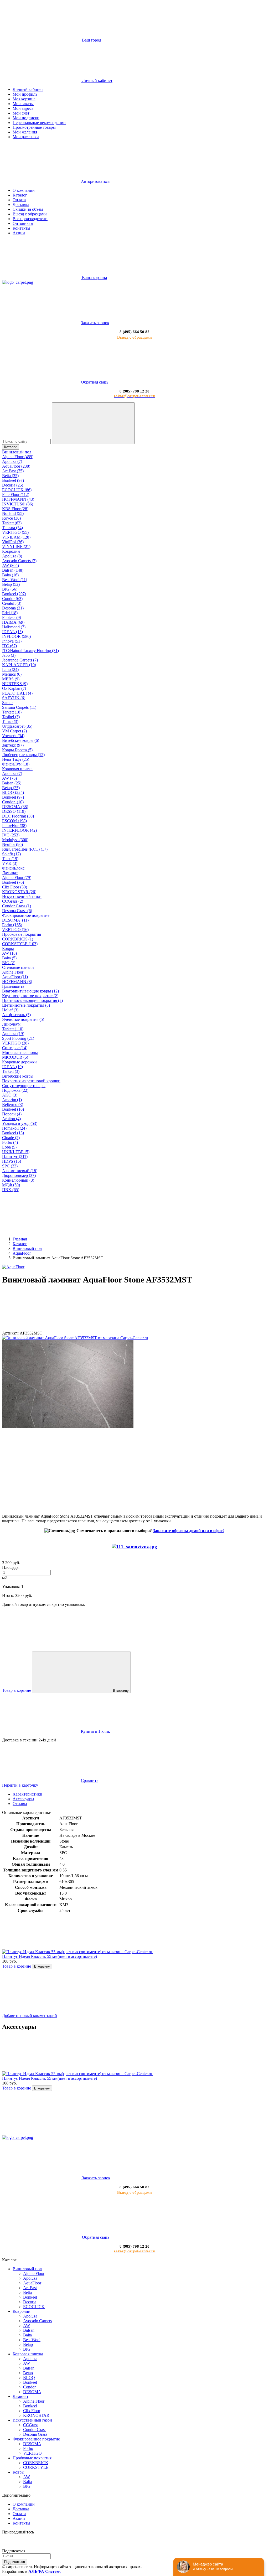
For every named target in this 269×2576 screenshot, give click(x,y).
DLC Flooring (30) (18, 816)
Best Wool (32, 2340)
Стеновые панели (18, 967)
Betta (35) (10, 476)
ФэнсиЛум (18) (16, 764)
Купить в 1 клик (95, 1731)
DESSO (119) (14, 811)
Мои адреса (23, 108)
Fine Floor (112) (16, 495)
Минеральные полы (20, 1052)
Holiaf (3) (10, 1010)
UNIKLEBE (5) (16, 1152)
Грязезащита (13, 986)
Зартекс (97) (13, 745)
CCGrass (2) (13, 901)
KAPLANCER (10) (19, 665)
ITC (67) (9, 646)
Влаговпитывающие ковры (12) (30, 991)
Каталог (20, 195)
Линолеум (11, 1024)
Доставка (21, 205)
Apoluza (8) (12, 556)
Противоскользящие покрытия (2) (32, 1000)
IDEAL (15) (12, 632)
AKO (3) (10, 1095)
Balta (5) (9, 958)
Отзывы (20, 1804)
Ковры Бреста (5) (17, 750)
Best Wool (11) (15, 580)
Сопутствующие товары (24, 1086)
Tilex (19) (10, 859)
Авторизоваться (95, 181)
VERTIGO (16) (15, 930)
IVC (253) (11, 835)
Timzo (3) (10, 721)
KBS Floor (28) (15, 509)
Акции (19, 233)
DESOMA (32, 2392)
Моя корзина (24, 99)
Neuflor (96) (12, 844)
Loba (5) (9, 1147)
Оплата (19, 200)
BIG (27, 2349)
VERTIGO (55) (15, 532)
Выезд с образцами (30, 214)
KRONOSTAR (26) (19, 892)
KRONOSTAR (36, 2415)
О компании (24, 190)
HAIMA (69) (13, 622)
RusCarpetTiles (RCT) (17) (25, 849)
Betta (27, 2292)
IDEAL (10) (12, 1067)
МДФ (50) (11, 1185)
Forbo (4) (10, 1142)
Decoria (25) (13, 485)
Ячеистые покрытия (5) (23, 1019)
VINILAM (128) (16, 537)
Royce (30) (11, 518)
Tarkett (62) (12, 523)
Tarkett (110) (13, 1029)
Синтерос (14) (15, 1048)
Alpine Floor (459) (18, 457)
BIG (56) (10, 589)
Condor (29, 2387)
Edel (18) (10, 613)
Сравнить (90, 1780)
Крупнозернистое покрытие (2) (30, 996)
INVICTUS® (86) (18, 504)
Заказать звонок (95, 323)
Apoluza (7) (12, 461)
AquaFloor (32, 2283)
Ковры (8, 948)
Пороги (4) (12, 1114)
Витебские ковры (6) (21, 740)
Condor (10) (13, 802)
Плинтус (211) (15, 1157)
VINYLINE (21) (16, 547)
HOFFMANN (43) (18, 499)
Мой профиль (25, 94)
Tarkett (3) (11, 1071)
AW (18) (9, 953)
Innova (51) (12, 641)
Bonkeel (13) (13, 1133)
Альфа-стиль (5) (16, 1015)
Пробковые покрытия (22, 934)
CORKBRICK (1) (18, 939)
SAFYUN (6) (14, 698)
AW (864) (11, 565)
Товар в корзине (17, 1966)
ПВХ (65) (11, 1190)
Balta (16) (10, 575)
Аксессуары (23, 1799)
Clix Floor (32, 2411)
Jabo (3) (9, 655)
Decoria (30, 2302)
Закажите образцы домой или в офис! (188, 1531)
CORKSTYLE (36, 2467)
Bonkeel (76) (13, 882)
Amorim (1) (12, 1100)
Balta (27, 2335)
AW (27, 2326)
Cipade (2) (11, 1138)
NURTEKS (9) (15, 684)
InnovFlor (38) (14, 826)
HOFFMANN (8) (17, 982)
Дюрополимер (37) (19, 1175)
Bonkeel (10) (13, 1109)
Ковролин (11, 551)
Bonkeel (30, 2297)
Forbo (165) (12, 925)
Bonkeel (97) (13, 480)
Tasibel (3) (11, 717)
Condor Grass (35, 2430)
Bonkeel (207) (14, 594)
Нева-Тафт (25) (16, 759)
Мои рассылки (26, 137)
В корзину (121, 1691)
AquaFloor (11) (15, 977)
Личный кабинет (28, 89)
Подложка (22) (15, 1090)
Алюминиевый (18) (20, 1171)
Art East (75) (13, 471)
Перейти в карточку (20, 1785)
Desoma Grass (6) (17, 911)
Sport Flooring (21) (18, 1038)
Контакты (21, 228)
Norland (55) (13, 513)
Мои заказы (23, 104)
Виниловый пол (17, 452)
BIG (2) (9, 963)
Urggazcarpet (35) (17, 726)
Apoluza (30, 2278)
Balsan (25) (12, 783)
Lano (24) (10, 669)
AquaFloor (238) (16, 466)
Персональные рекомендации (39, 123)
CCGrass (31, 2425)
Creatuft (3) (12, 603)
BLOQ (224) (13, 792)
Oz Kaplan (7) (14, 688)
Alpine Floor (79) (17, 878)
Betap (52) (11, 584)
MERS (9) (11, 679)
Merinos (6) (12, 674)
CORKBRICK (36, 2463)
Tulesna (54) (12, 528)
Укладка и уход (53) (20, 1123)
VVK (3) (10, 863)
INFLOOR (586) (16, 636)
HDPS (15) (12, 1161)
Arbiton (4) (11, 1119)
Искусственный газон (22, 896)
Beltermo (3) (13, 1105)
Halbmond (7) (14, 627)
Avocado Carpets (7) (19, 561)
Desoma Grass (35, 2434)
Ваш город (91, 40)
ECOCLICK (34, 2307)
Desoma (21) (13, 608)
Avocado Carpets (37, 2321)
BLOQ (29, 2378)
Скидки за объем (28, 209)
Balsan (29, 2330)
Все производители (30, 219)
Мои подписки (26, 118)
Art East (30, 2288)
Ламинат (10, 873)
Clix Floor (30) (15, 887)
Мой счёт (21, 113)
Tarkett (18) (12, 712)
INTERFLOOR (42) (19, 830)
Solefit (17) (11, 854)
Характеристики (27, 1794)
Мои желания (25, 132)
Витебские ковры (18, 1076)
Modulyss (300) (15, 840)
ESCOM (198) (14, 821)
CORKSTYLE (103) (20, 944)
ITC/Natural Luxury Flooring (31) (30, 651)
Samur (7, 703)
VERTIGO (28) (15, 1043)
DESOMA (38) (15, 807)
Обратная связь (95, 382)
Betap (28, 2344)
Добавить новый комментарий (30, 2016)
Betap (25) (11, 788)
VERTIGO (32, 2453)
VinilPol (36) (13, 542)
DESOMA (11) (15, 920)
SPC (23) (10, 1166)
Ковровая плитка (17, 769)
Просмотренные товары (34, 127)
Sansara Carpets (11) (19, 707)
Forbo (28, 2448)
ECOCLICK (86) (17, 490)
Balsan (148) (13, 570)
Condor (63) (12, 599)
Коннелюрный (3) (18, 1180)
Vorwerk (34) (13, 736)
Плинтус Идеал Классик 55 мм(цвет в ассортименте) (50, 1956)
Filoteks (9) (12, 617)
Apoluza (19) (13, 1034)
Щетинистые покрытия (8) (26, 1005)
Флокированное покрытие (26, 915)
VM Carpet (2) (14, 731)
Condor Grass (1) (17, 906)
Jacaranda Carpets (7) (20, 660)
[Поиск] (93, 423)
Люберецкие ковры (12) (23, 755)
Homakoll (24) (14, 1128)
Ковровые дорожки (19, 1062)
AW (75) (9, 778)
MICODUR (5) (15, 1057)
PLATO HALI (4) (17, 693)
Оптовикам (23, 223)
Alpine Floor (13, 972)
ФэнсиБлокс (13, 868)
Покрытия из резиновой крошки (31, 1081)
